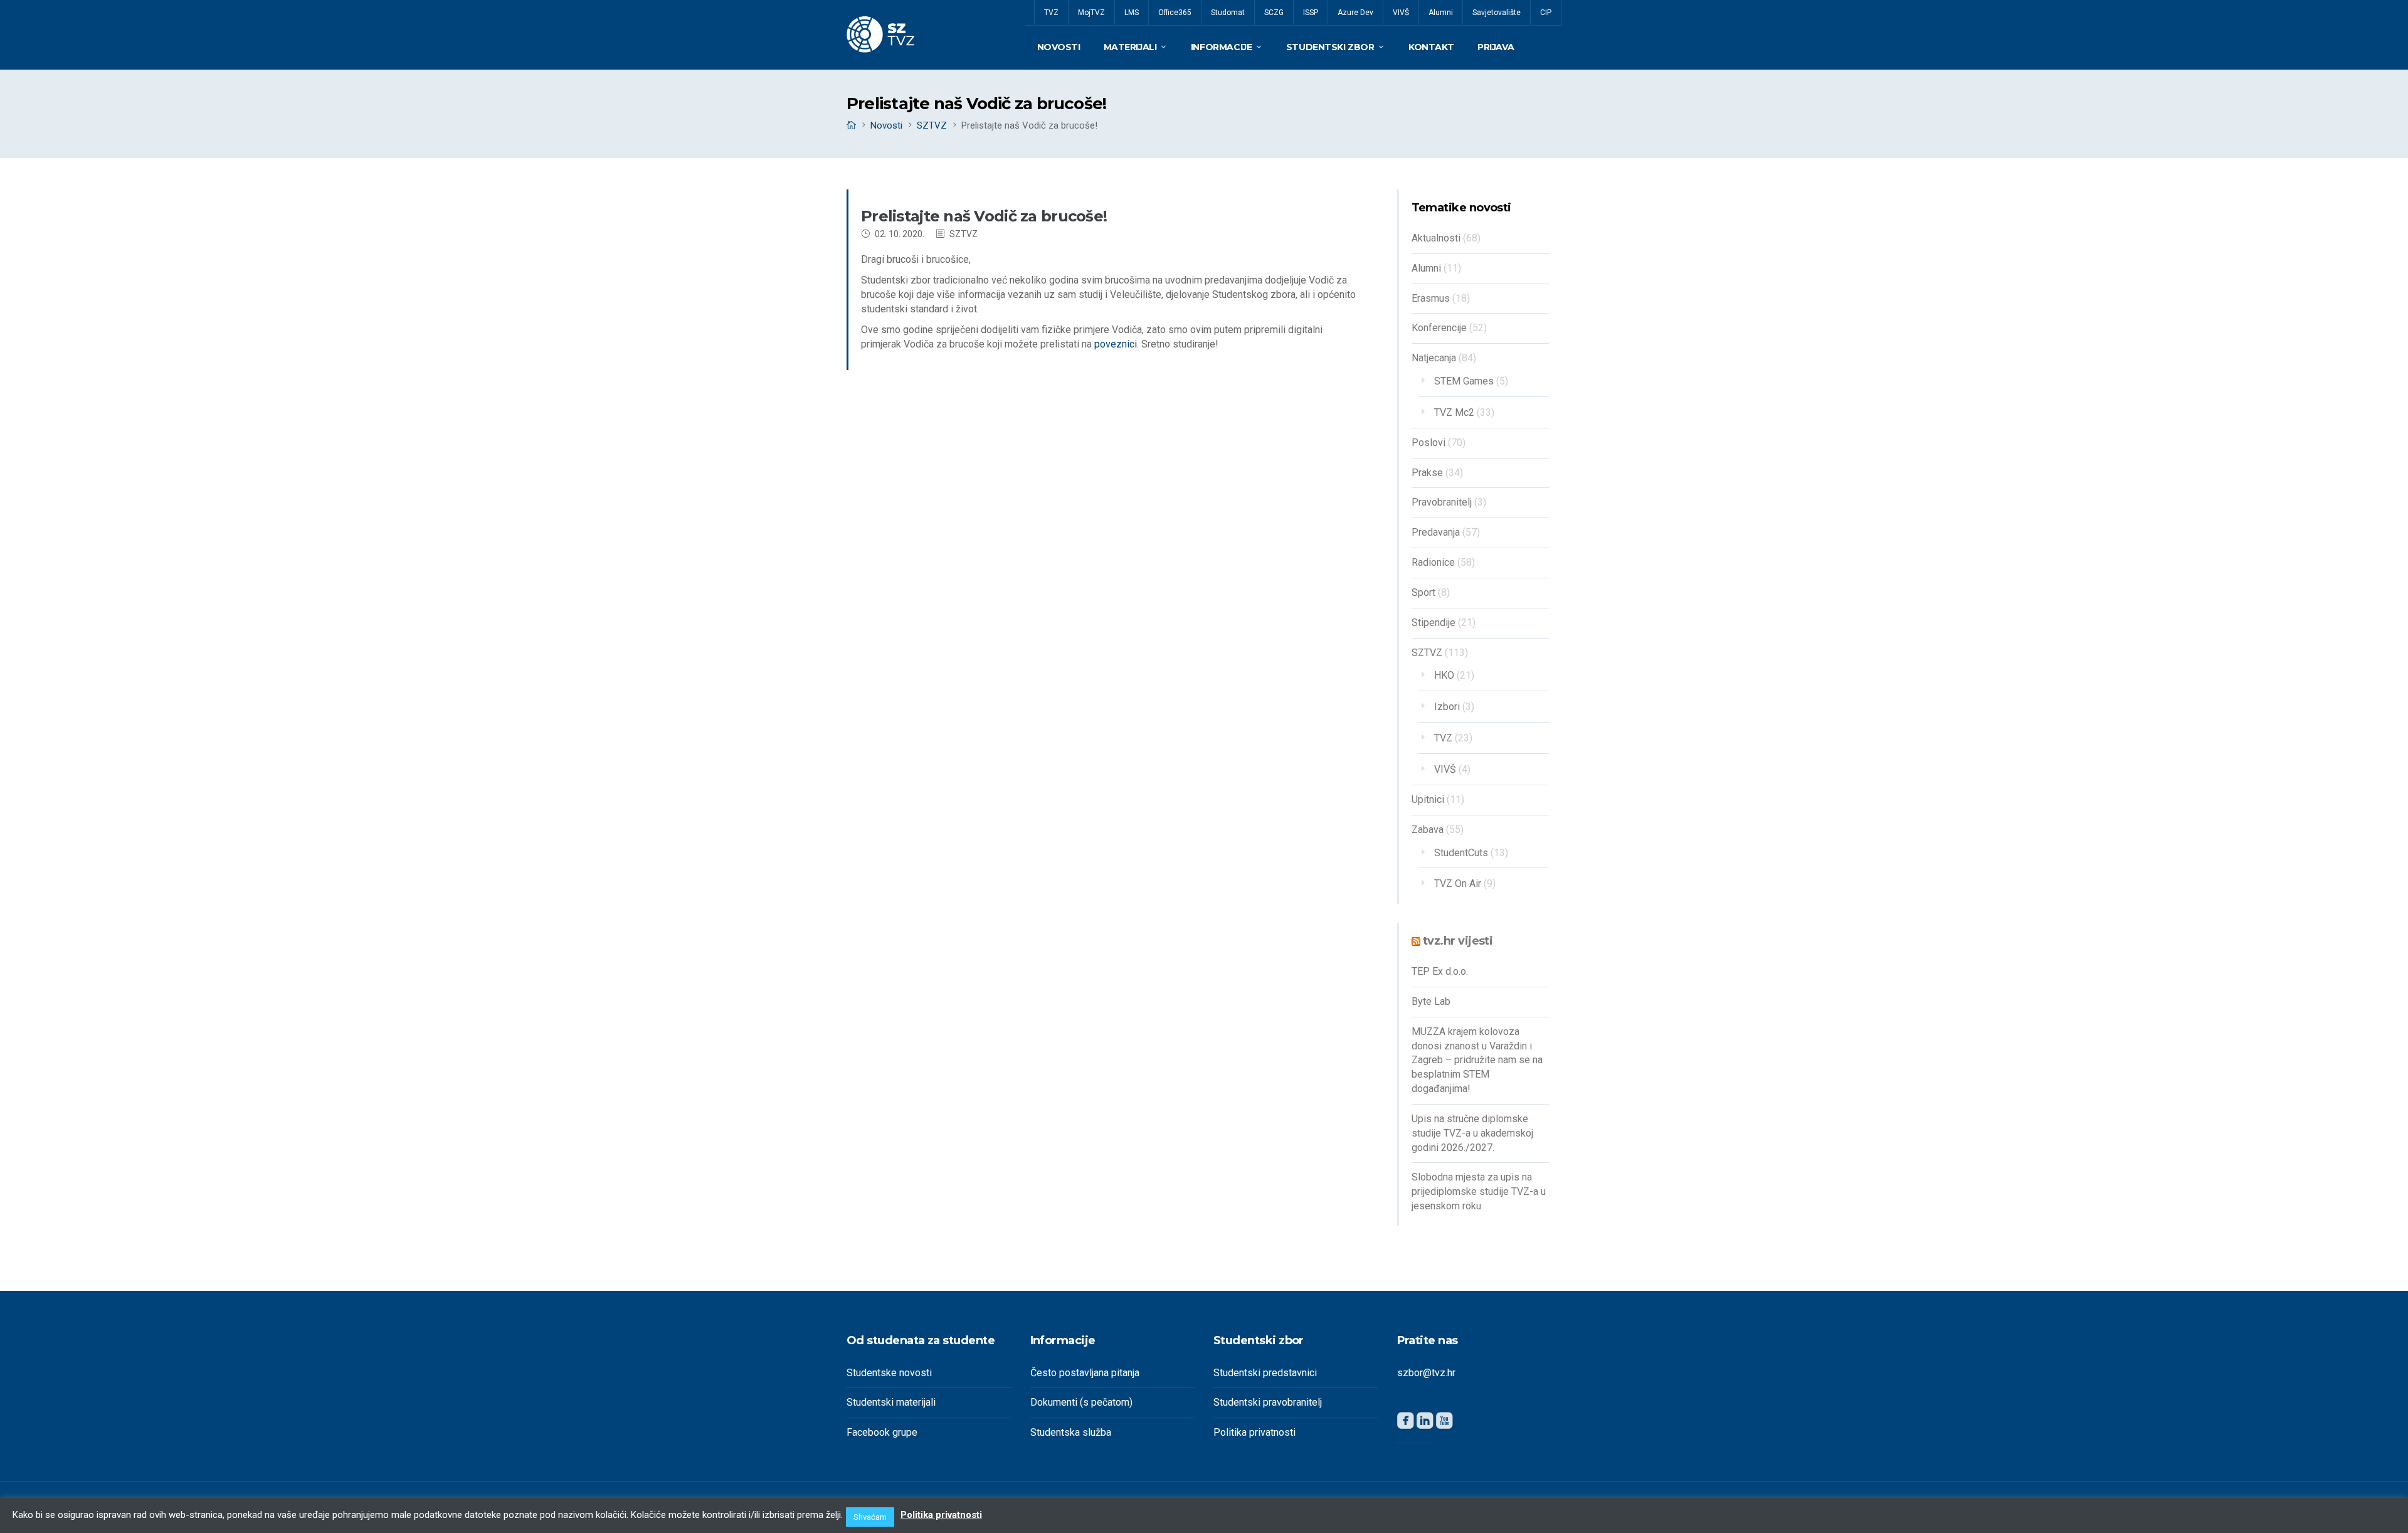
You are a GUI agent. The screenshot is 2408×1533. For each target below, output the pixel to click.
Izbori (1447, 707)
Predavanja (1436, 532)
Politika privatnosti (1254, 1432)
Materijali (1130, 47)
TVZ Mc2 (1454, 412)
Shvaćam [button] (870, 1517)
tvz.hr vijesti (1458, 941)
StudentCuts (1461, 853)
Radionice (1433, 562)
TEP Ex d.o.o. (1440, 971)
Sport (1423, 592)
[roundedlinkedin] (1425, 1423)
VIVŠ (1401, 13)
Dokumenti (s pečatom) (1081, 1402)
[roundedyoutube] (1444, 1423)
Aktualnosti (1436, 238)
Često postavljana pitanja (1085, 1373)
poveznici (1116, 344)
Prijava (1496, 47)
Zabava (1428, 830)
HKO (1444, 675)
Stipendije (1434, 623)
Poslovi (1428, 443)
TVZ (1051, 13)
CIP (1546, 13)
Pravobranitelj (1442, 502)
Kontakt (1431, 47)
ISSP (1311, 13)
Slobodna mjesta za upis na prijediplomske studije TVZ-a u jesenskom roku (1479, 1191)
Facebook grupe (882, 1432)
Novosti (1059, 47)
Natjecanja (1434, 358)
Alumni (1441, 13)
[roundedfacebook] (1406, 1423)
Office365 (1175, 13)
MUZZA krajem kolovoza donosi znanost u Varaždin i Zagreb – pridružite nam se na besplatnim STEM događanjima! (1477, 1060)
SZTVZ (932, 125)
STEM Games (1464, 381)
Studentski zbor (1330, 47)
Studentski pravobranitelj (1268, 1402)
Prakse (1427, 473)
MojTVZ (1091, 13)
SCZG (1274, 13)
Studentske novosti (889, 1373)
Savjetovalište (1497, 13)
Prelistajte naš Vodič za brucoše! (984, 216)
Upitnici (1428, 799)
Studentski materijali (891, 1402)
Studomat (1228, 13)
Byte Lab (1431, 1001)
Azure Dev (1355, 13)
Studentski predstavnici (1265, 1373)
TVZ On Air (1458, 883)
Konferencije (1439, 328)
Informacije (1221, 47)
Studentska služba (1071, 1432)
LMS (1132, 13)
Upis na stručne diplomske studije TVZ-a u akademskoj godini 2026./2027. (1472, 1133)
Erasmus (1431, 298)
